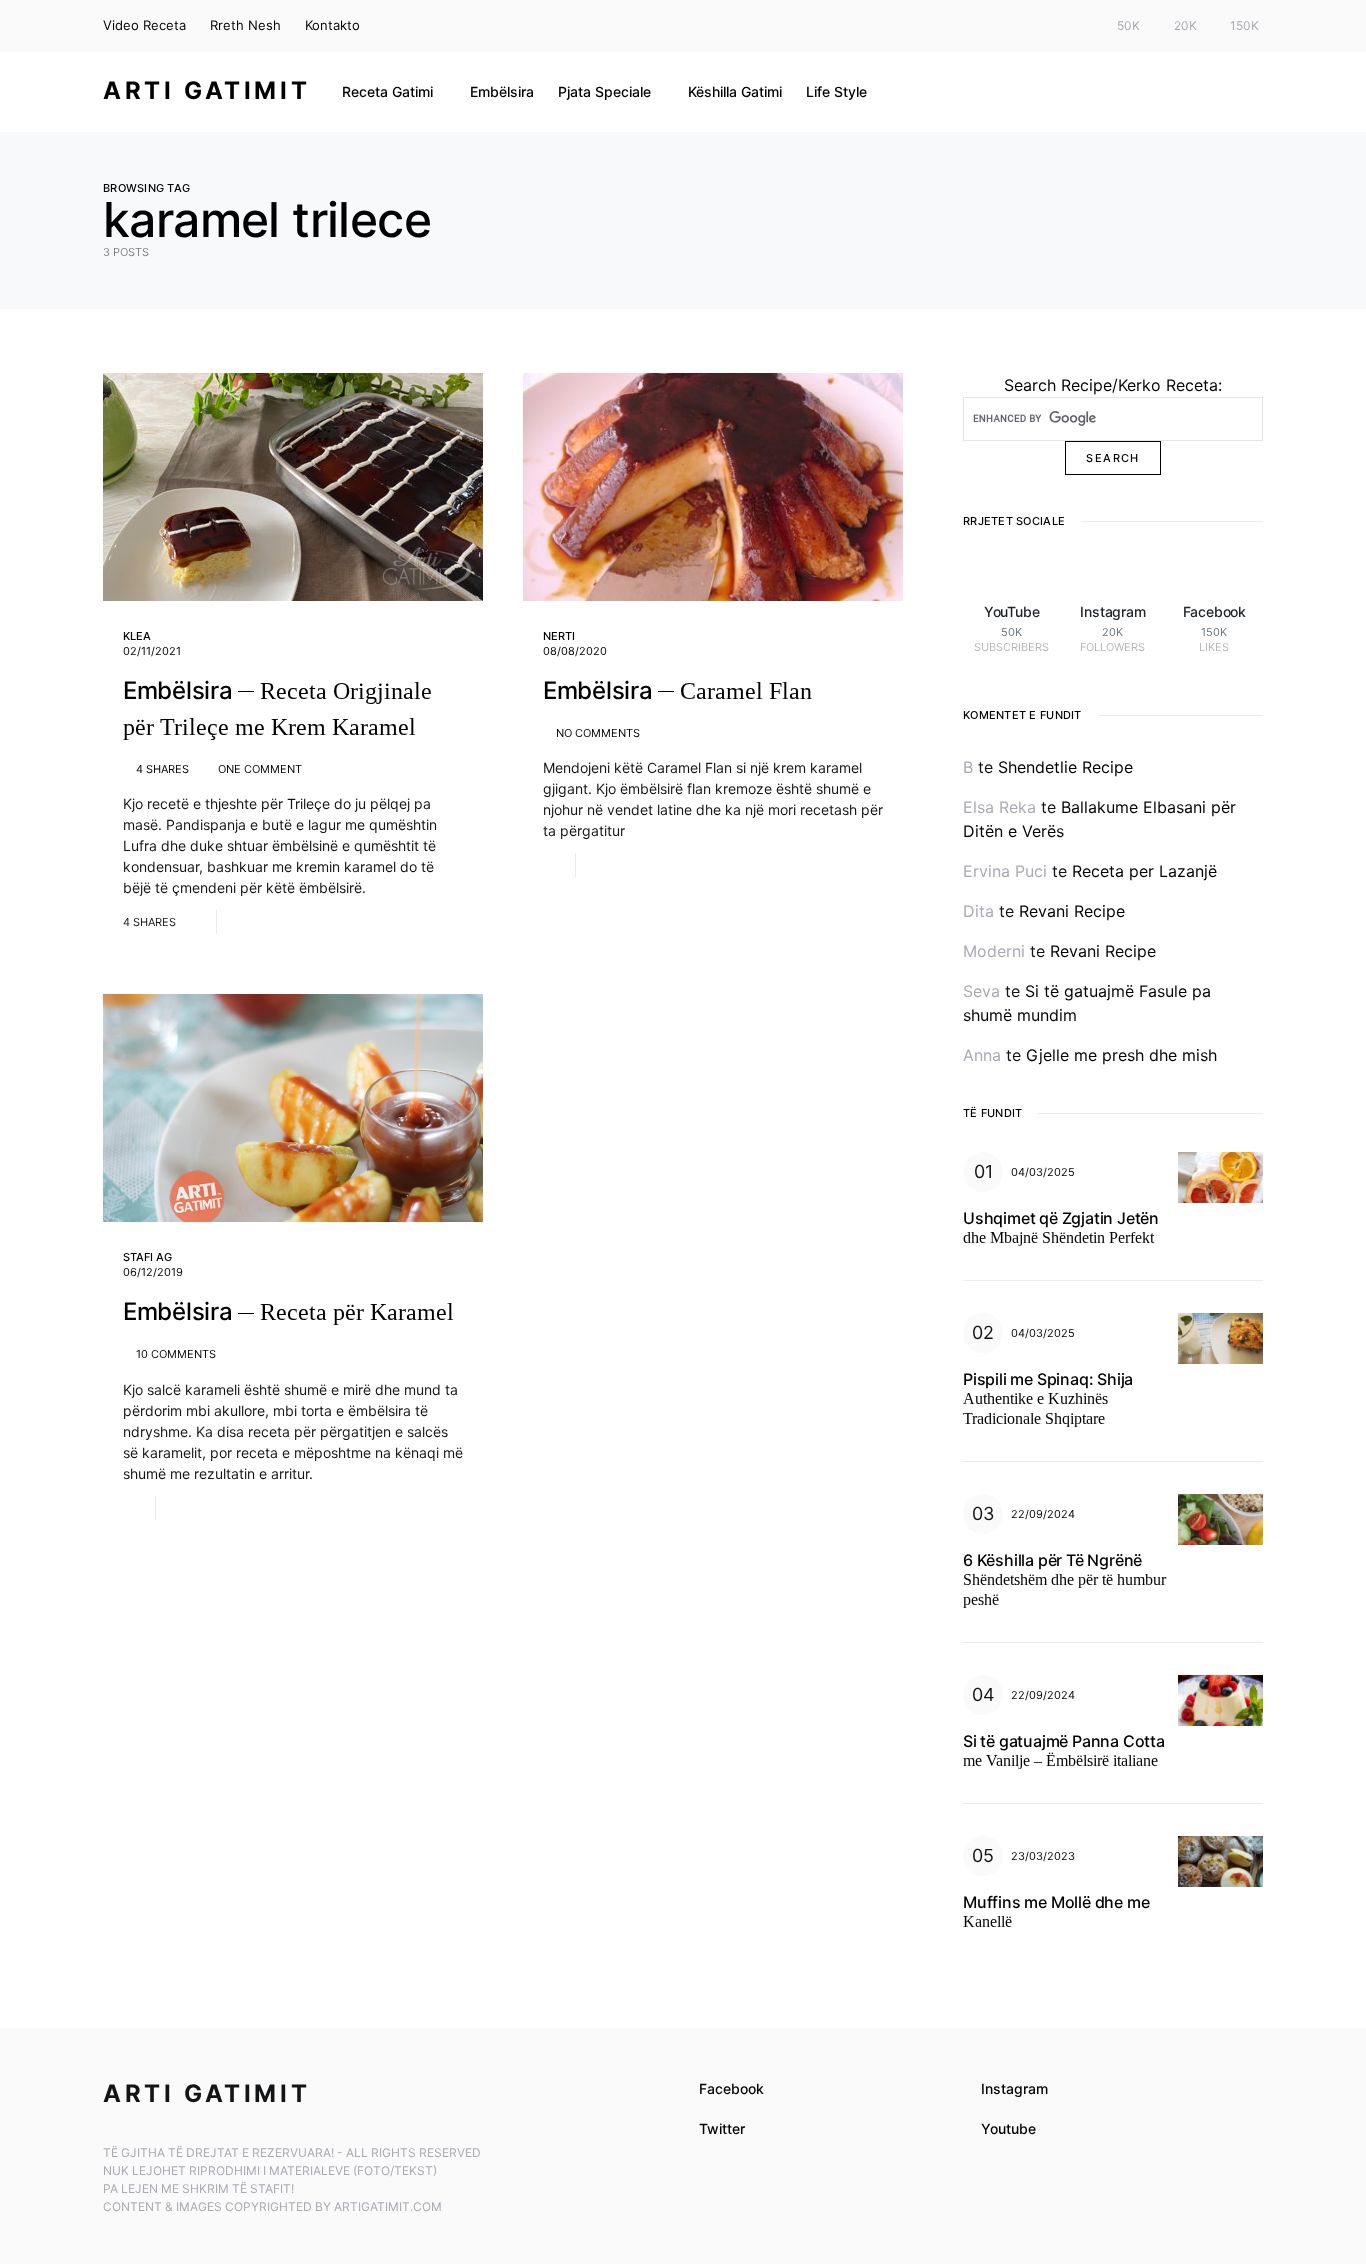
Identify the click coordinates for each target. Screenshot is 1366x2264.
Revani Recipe (1072, 911)
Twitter (722, 2128)
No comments (598, 733)
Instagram (1014, 2088)
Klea (137, 636)
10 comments (176, 1354)
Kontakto (332, 25)
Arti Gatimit (206, 90)
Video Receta (144, 25)
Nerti (559, 636)
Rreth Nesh (245, 25)
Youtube (1008, 2128)
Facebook (731, 2088)
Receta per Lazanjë (1144, 871)
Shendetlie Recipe (1065, 767)
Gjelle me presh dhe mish (1121, 1055)
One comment (260, 769)
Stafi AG (147, 1257)
